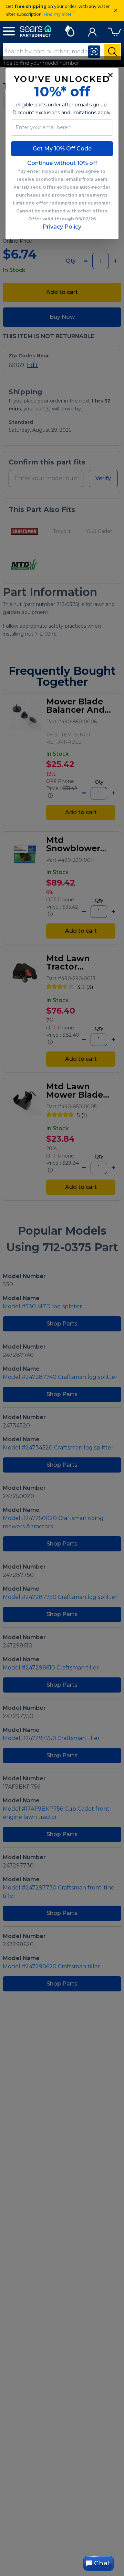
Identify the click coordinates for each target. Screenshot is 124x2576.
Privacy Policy (62, 227)
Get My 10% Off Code (62, 149)
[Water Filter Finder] (70, 30)
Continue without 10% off (62, 163)
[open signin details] (92, 30)
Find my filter (58, 14)
